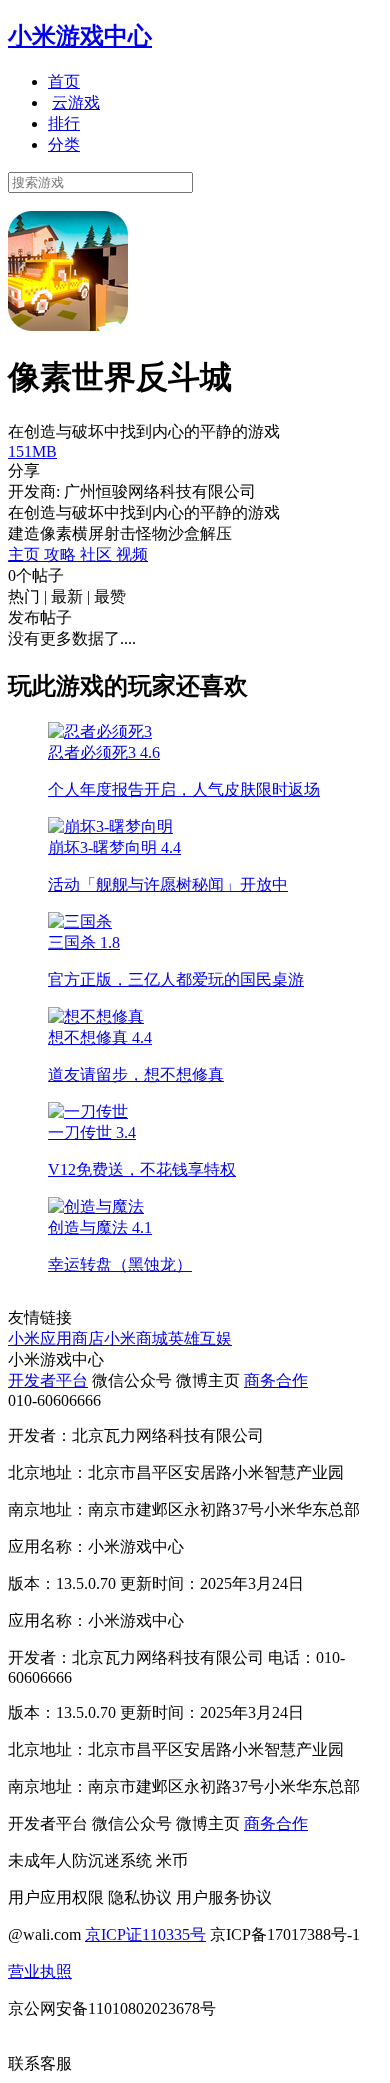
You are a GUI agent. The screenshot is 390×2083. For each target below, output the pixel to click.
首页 (64, 81)
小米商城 (136, 1338)
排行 (64, 123)
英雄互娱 (200, 1338)
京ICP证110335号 (145, 1934)
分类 (64, 144)
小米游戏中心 (80, 36)
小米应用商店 (56, 1338)
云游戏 (76, 102)
